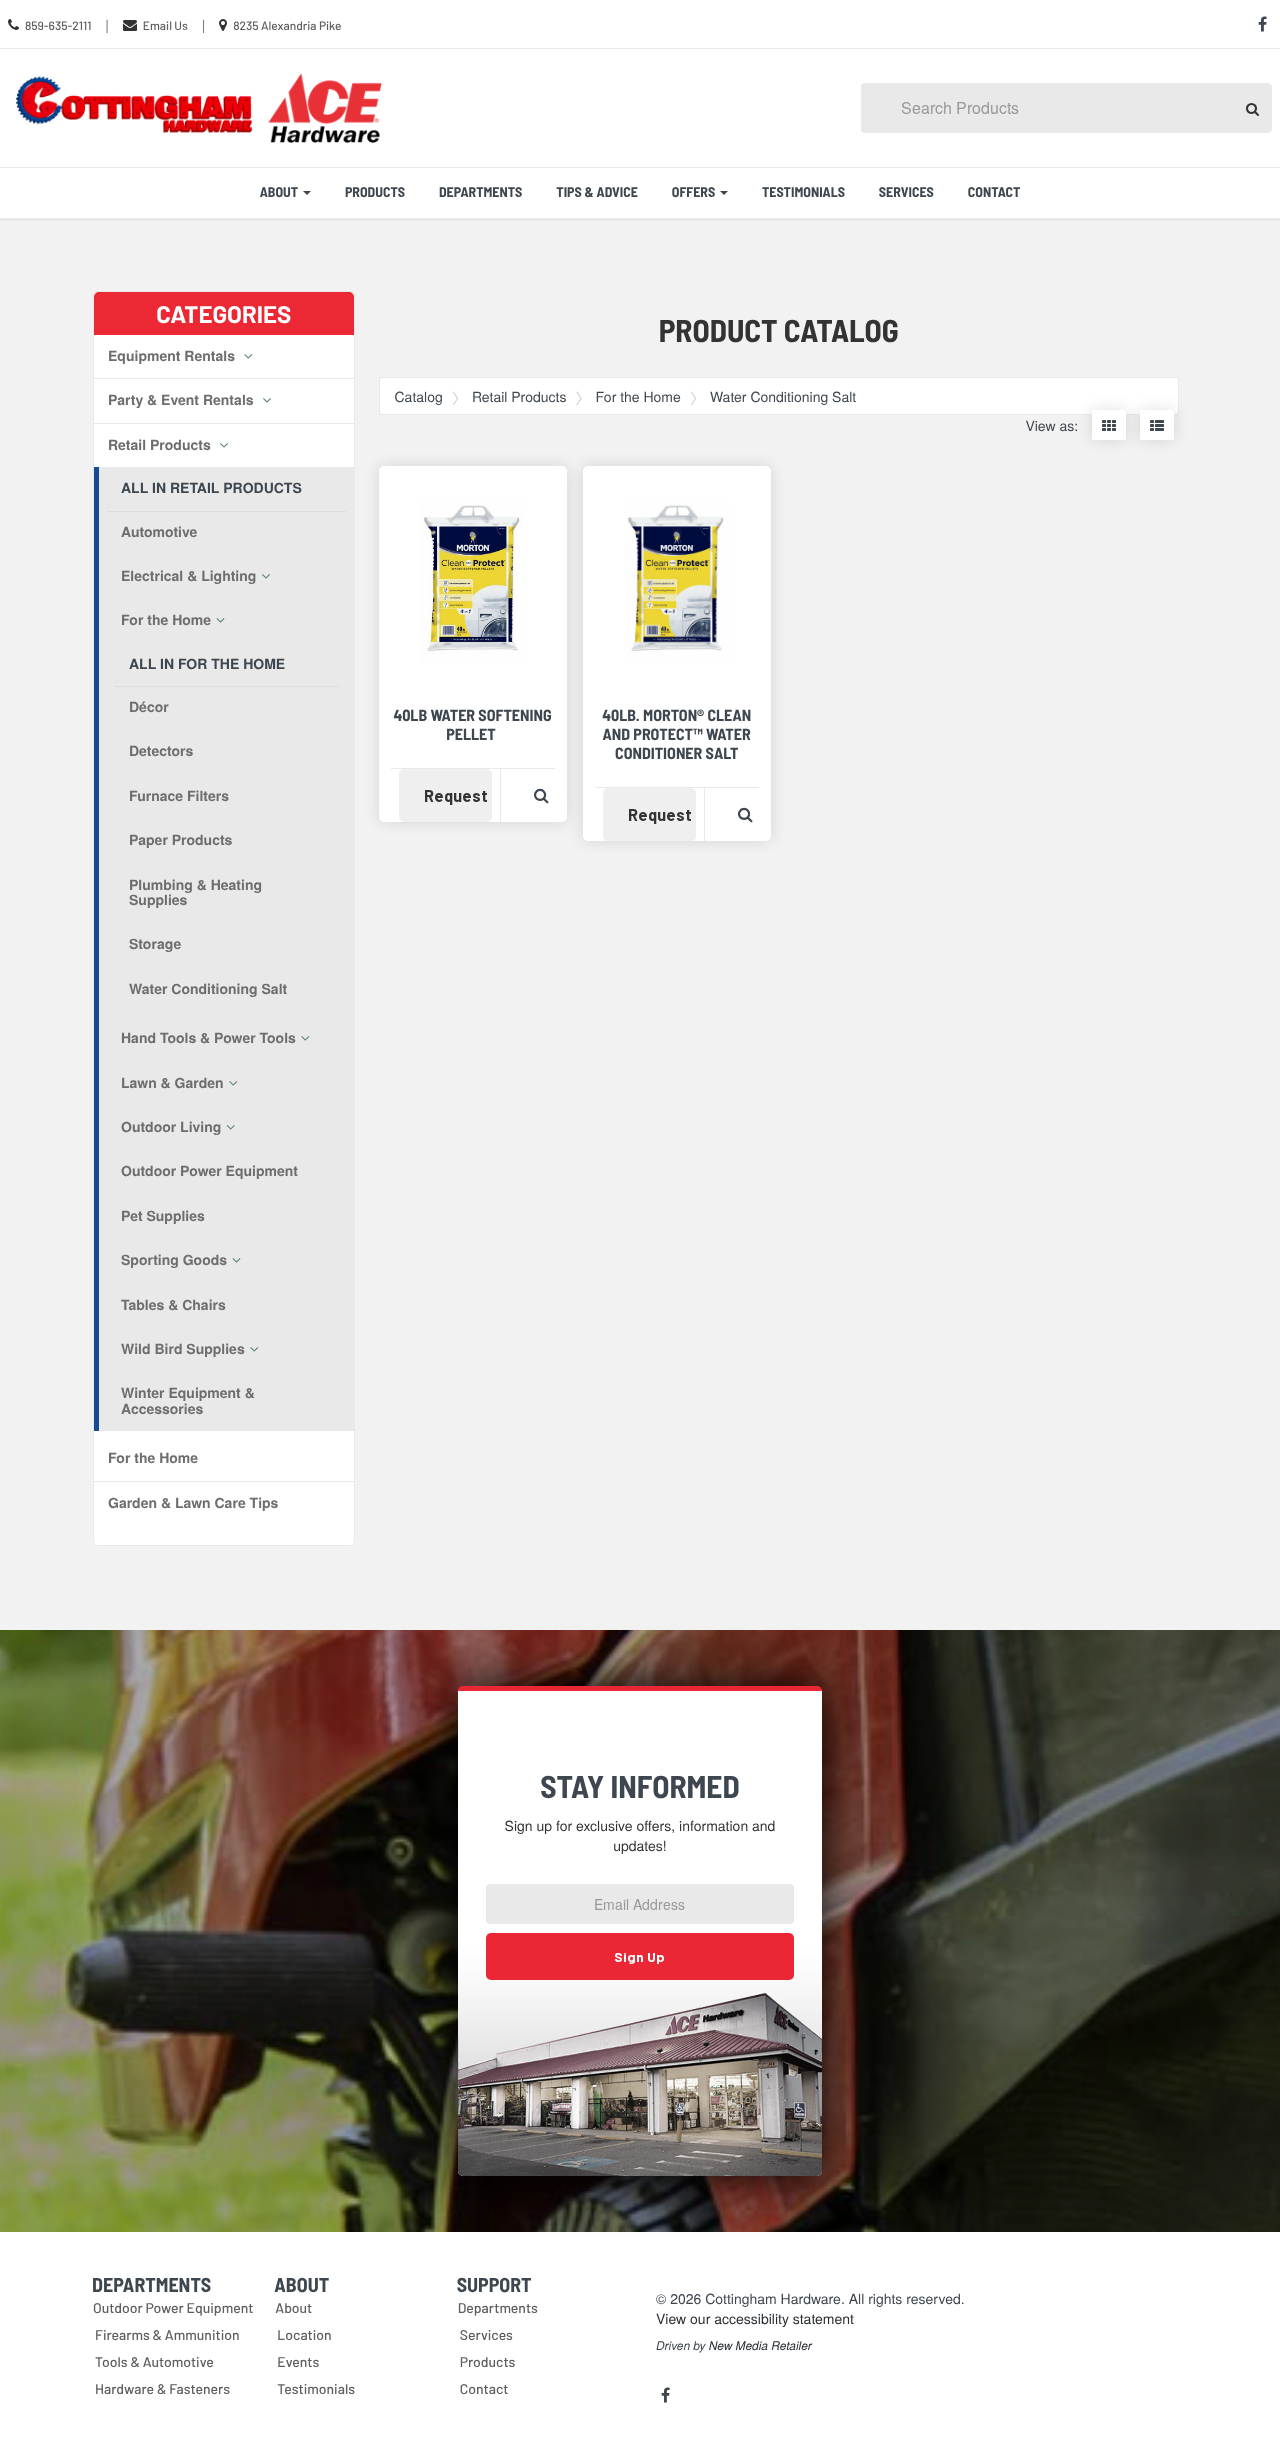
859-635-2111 (58, 26)
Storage (155, 944)
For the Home (166, 620)
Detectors (161, 751)
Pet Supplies (163, 1216)
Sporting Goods (174, 1260)
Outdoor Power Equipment (209, 1171)
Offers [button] (695, 191)
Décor (149, 707)
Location (304, 2334)
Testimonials (803, 191)
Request (458, 795)
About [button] (280, 191)
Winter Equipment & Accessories (188, 1400)
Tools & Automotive (154, 2361)
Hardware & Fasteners (162, 2388)
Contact (994, 191)
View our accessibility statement (755, 2318)
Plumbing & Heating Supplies (195, 892)
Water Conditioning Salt (208, 989)
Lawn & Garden (172, 1083)
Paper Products (180, 840)
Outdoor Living (171, 1127)
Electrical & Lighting (188, 576)
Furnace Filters (179, 796)
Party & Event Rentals (182, 400)
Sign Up (639, 1956)
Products (375, 191)
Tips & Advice (597, 191)
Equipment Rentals (173, 356)
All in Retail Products (211, 488)
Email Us (165, 26)
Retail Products (161, 445)
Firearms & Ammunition (167, 2334)
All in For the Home (207, 664)
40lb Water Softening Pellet (472, 725)
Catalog (419, 396)
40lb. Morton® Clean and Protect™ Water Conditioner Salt (676, 734)
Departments (480, 191)
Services (906, 191)
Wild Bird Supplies (183, 1349)
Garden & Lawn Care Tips (193, 1503)
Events (298, 2361)
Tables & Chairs (173, 1305)
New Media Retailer (760, 2346)
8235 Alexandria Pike (287, 26)
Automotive (159, 532)
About (293, 2307)
